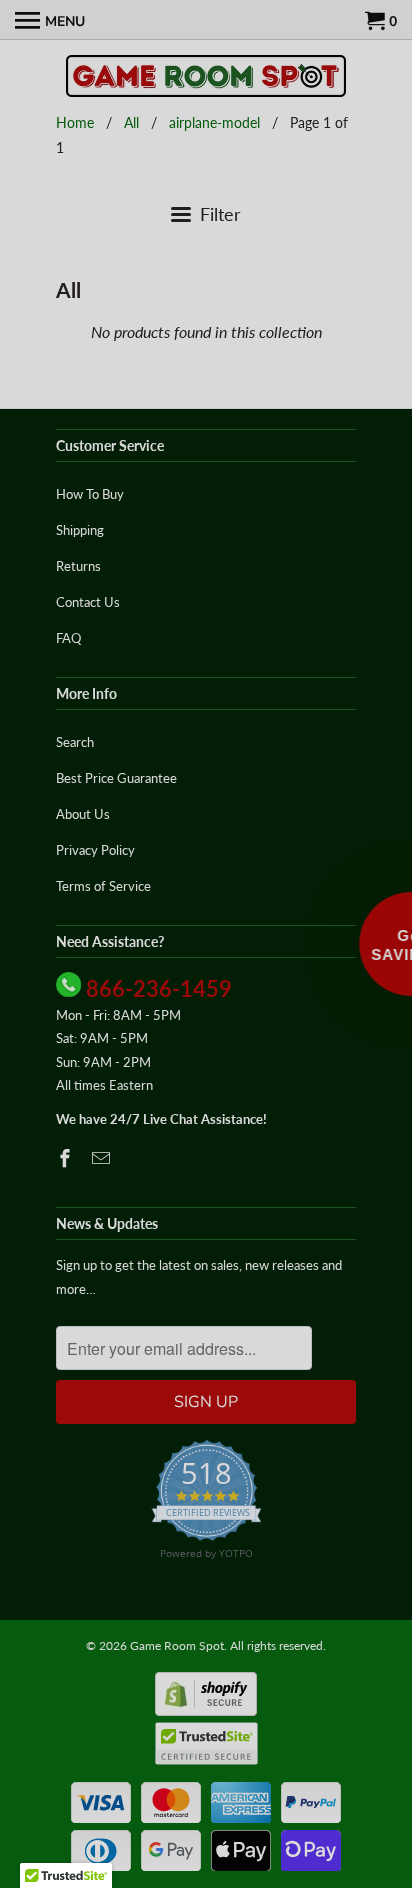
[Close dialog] (400, 795)
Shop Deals (102, 1024)
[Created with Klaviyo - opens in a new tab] (206, 1098)
